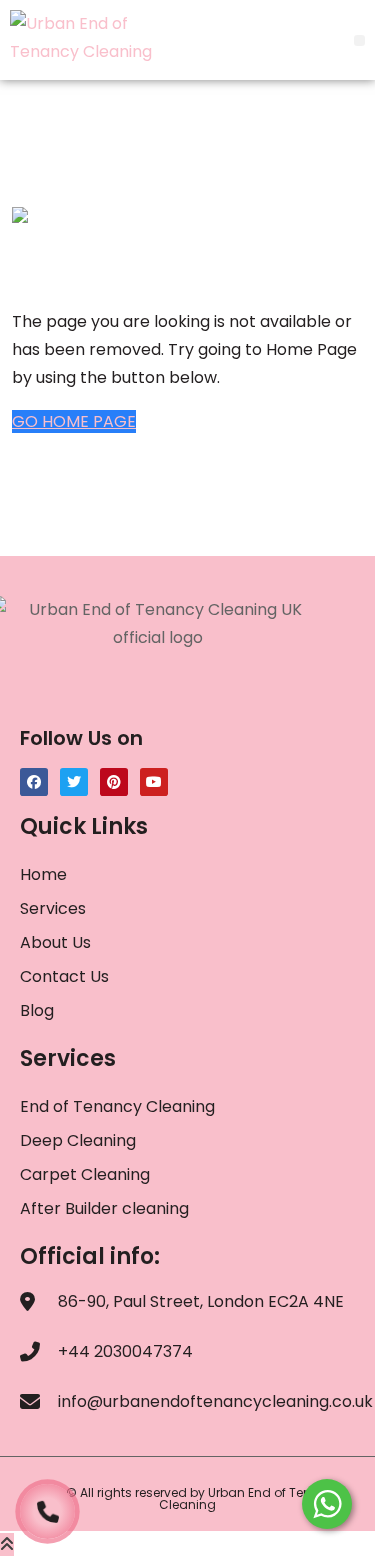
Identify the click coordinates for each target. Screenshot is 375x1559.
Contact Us (64, 976)
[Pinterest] (114, 782)
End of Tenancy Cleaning (117, 1106)
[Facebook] (34, 782)
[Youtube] (154, 782)
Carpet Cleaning (85, 1174)
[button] (359, 40)
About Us (55, 942)
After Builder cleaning (106, 1208)
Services (53, 908)
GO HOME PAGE (74, 421)
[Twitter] (74, 782)
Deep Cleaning (78, 1140)
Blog (37, 1010)
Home (43, 874)
